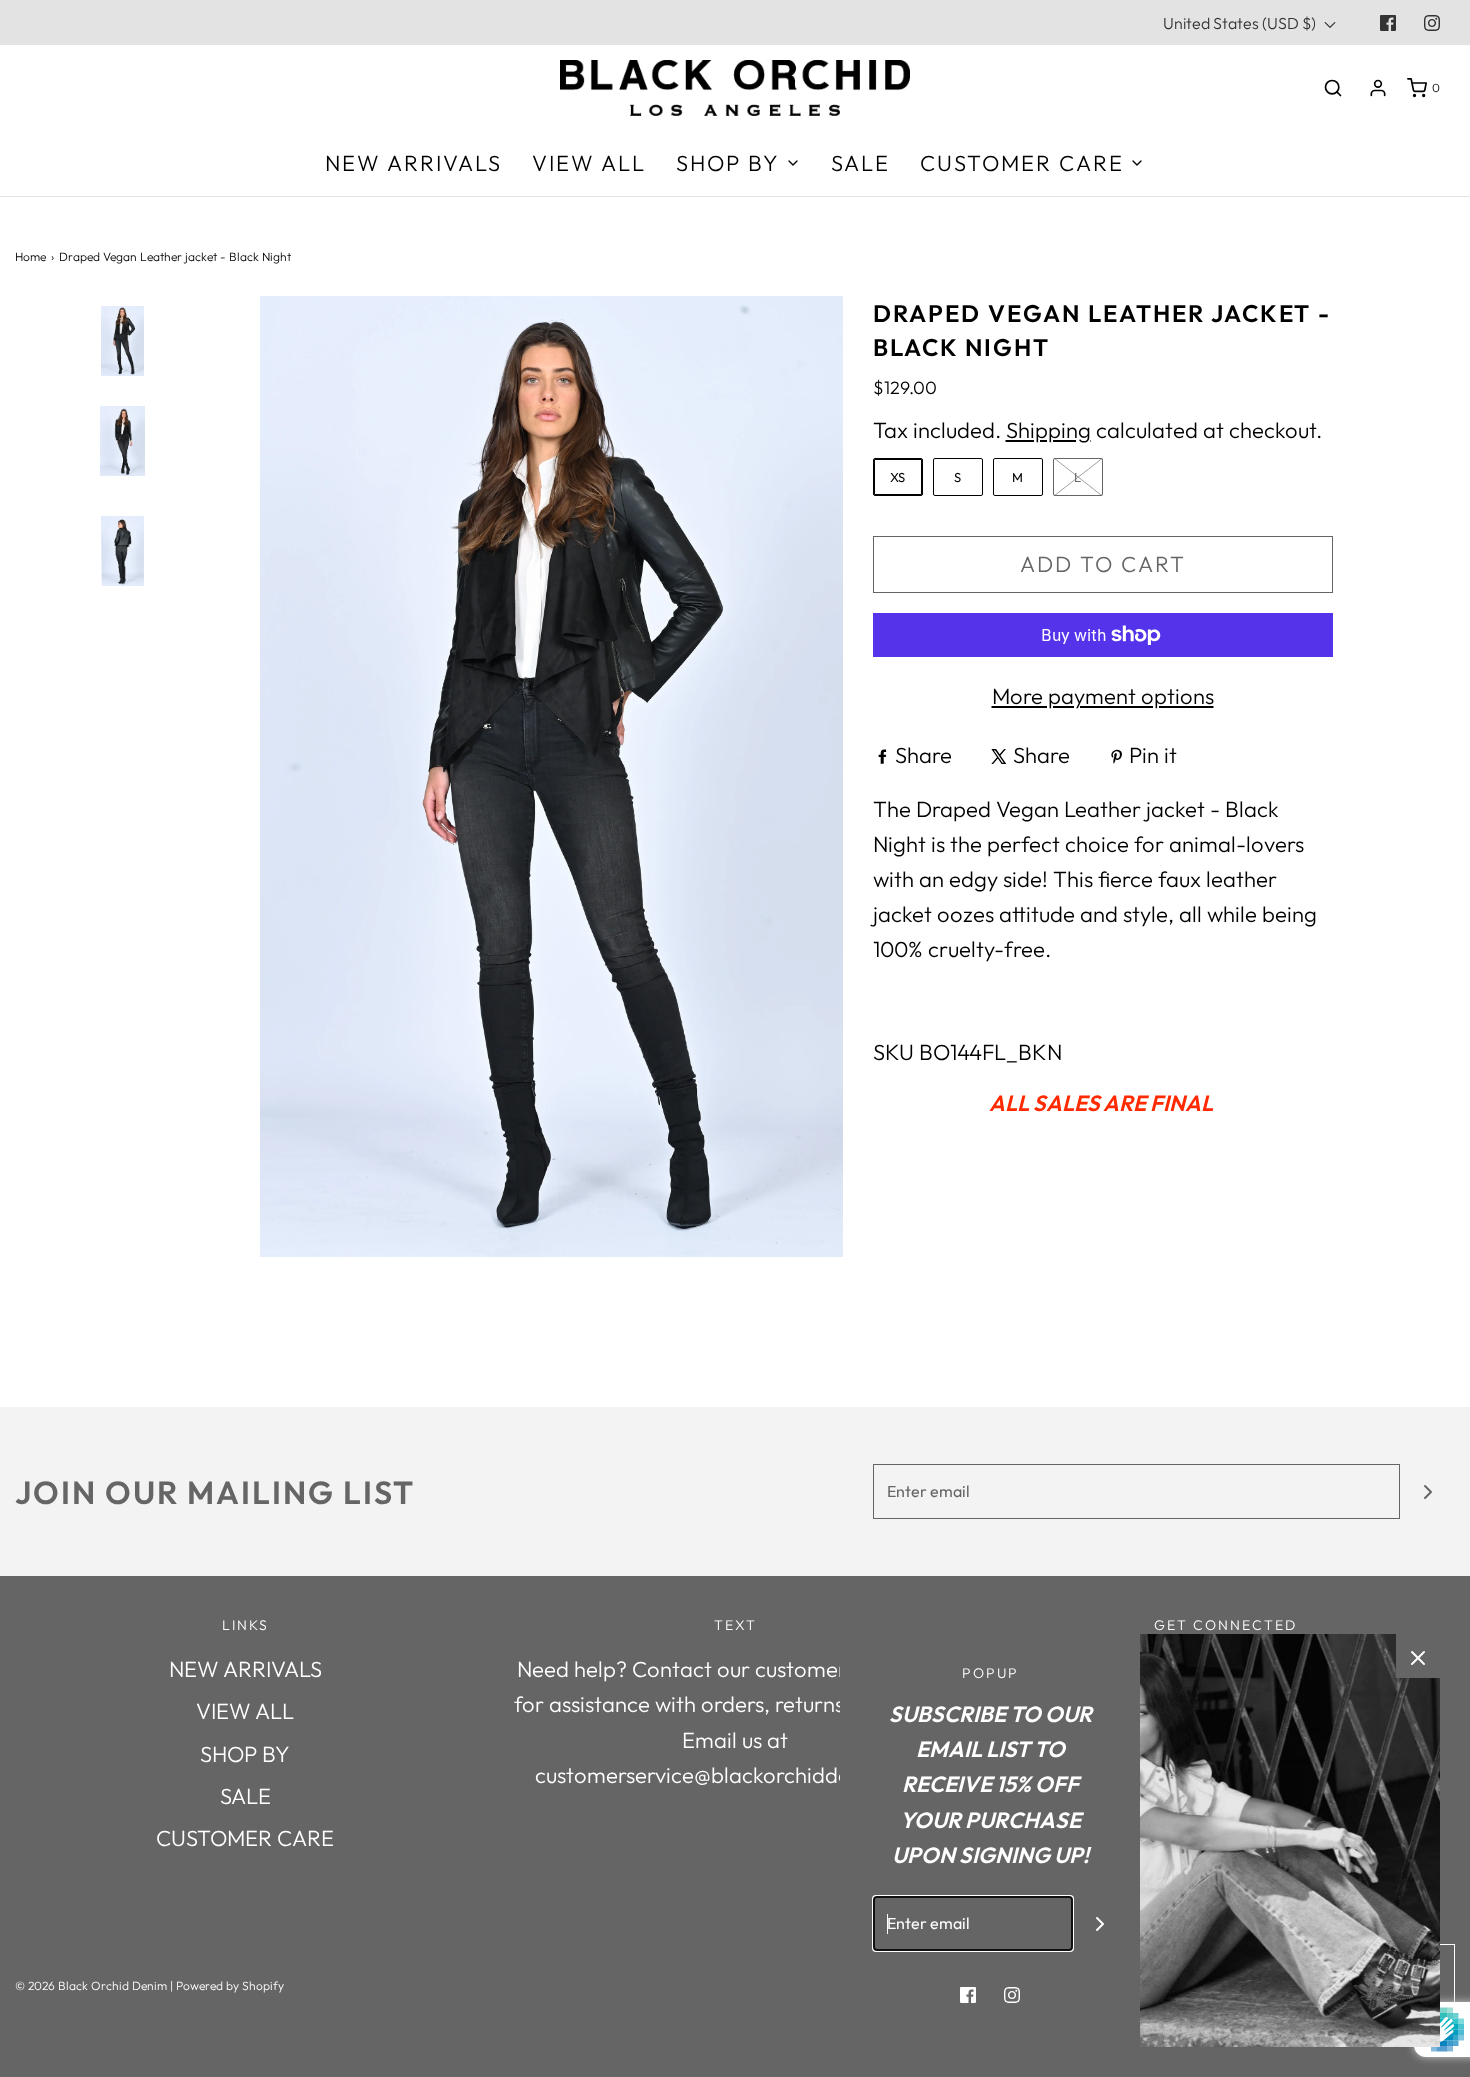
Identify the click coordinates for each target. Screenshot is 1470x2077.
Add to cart (1103, 564)
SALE (860, 163)
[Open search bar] (1333, 87)
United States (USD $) (1241, 23)
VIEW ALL (589, 163)
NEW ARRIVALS (413, 163)
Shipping (1048, 430)
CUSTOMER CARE (245, 1838)
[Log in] (1378, 88)
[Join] (1427, 1491)
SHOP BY (245, 1754)
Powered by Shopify (230, 1985)
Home (30, 256)
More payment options (1103, 696)
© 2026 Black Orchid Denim (91, 1985)
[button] (122, 693)
